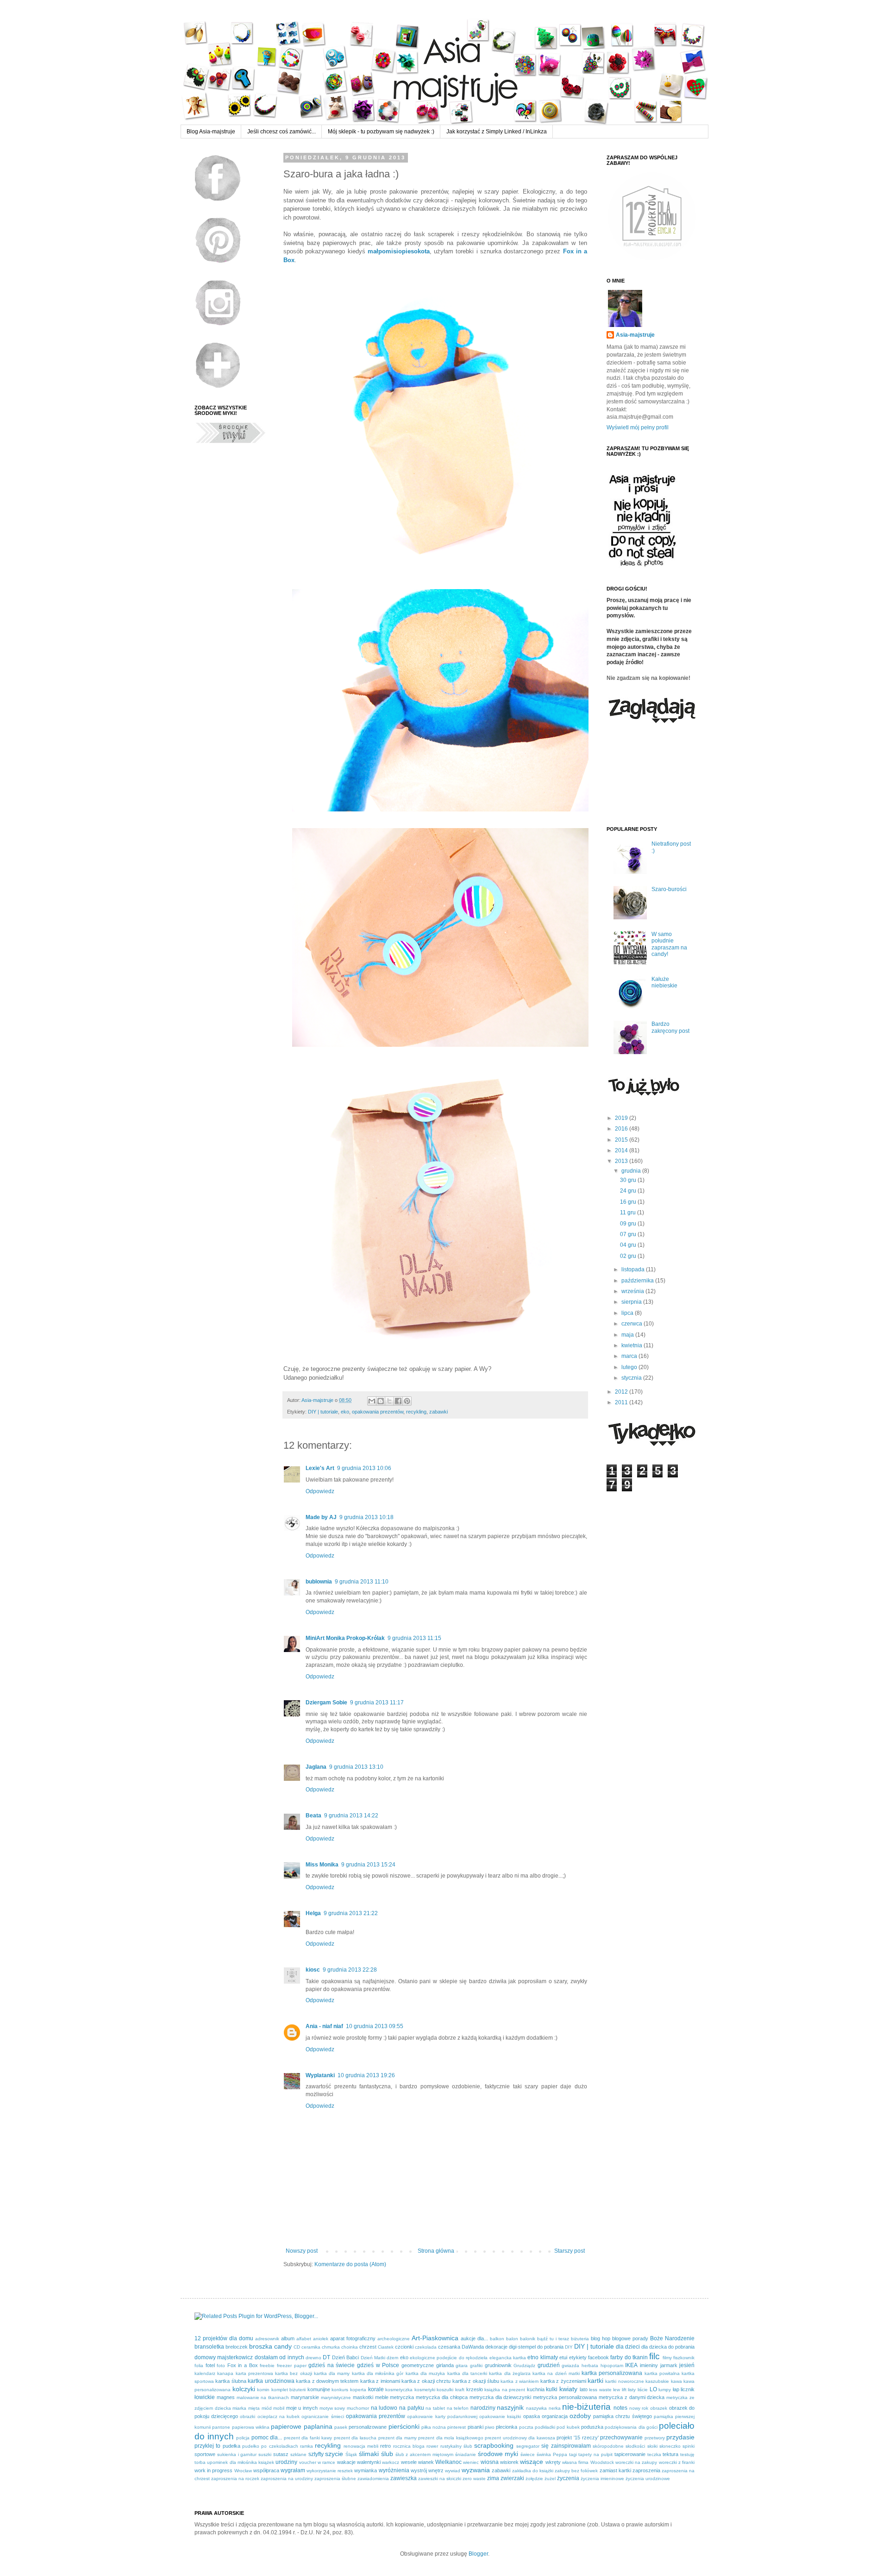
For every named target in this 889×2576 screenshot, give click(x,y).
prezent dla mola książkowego (451, 2438)
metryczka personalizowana (565, 2397)
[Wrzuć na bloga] (381, 1401)
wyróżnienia (394, 2470)
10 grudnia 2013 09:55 (375, 2026)
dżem (392, 2358)
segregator (528, 2446)
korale (376, 2389)
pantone (221, 2427)
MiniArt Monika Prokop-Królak (345, 1638)
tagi (573, 2454)
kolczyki (244, 2389)
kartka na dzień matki (556, 2373)
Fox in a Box (243, 2365)
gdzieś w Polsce (378, 2365)
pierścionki (404, 2426)
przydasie (680, 2437)
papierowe (286, 2426)
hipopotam (612, 2366)
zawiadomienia (373, 2479)
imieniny (649, 2365)
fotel (210, 2365)
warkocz (391, 2462)
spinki (689, 2446)
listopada (634, 1269)
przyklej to (207, 2446)
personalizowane (368, 2427)
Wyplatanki (320, 2075)
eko (345, 1412)
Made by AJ (321, 1517)
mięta (254, 2408)
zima (493, 2478)
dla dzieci (628, 2347)
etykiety (578, 2357)
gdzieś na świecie (332, 2365)
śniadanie (466, 2454)
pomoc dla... (267, 2438)
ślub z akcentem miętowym (424, 2454)
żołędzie (534, 2479)
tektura (670, 2454)
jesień (687, 2365)
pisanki (476, 2427)
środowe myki (498, 2454)
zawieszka (404, 2478)
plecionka (507, 2427)
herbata (590, 2366)
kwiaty (568, 2389)
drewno (313, 2358)
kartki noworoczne (624, 2381)
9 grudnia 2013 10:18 (366, 1517)
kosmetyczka (399, 2390)
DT (326, 2357)
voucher (308, 2462)
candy (283, 2346)
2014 (622, 1150)
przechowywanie (621, 2438)
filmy (667, 2358)
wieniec (471, 2462)
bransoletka (209, 2347)
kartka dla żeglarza (510, 2373)
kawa (676, 2381)
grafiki (476, 2366)
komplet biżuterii (289, 2390)
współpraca (266, 2470)
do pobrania (681, 2347)
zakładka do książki (533, 2471)
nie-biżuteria (586, 2407)
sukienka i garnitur (237, 2454)
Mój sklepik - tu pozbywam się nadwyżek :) (381, 132)
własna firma (575, 2462)
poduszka (592, 2427)
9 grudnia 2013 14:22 (351, 1816)
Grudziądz (524, 2366)
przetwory (655, 2438)
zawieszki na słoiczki (440, 2479)
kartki (595, 2381)
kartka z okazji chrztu (426, 2381)
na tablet (435, 2408)
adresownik (267, 2339)
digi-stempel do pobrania (536, 2347)
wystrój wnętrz (427, 2470)
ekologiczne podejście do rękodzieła (449, 2358)
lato (584, 2389)
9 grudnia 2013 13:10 (356, 1767)
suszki (265, 2454)
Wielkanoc (448, 2462)
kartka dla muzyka (426, 2373)
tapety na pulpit (595, 2454)
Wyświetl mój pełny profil (638, 427)
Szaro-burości (669, 889)
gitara (462, 2366)
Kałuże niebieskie (664, 982)
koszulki (445, 2390)
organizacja (555, 2416)
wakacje (346, 2462)
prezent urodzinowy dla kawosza (520, 2438)
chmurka (331, 2347)
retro (385, 2446)
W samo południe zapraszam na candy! (669, 944)
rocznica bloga (409, 2446)
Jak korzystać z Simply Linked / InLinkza (497, 132)
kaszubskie (657, 2381)
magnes (226, 2397)
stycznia (632, 1378)
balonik (528, 2339)
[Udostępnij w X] (389, 1401)
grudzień (549, 2365)
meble (382, 2397)
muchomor (358, 2408)
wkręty (553, 2462)
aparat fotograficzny (353, 2338)
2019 (622, 1118)
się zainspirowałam (566, 2446)
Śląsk (351, 2454)
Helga (313, 1913)
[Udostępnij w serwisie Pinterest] (407, 1401)
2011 (622, 1402)
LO (653, 2389)
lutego (630, 1367)
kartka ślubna (231, 2381)
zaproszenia (646, 2470)
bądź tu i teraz (553, 2339)
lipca (628, 1313)
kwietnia (632, 1345)
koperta (358, 2390)
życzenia (568, 2478)
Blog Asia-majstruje (211, 132)
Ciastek (386, 2347)
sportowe (205, 2454)
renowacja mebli (361, 2446)
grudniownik (498, 2365)
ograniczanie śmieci (322, 2416)
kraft (460, 2390)
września (633, 1291)
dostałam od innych (279, 2357)
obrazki (247, 2416)
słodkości (635, 2446)
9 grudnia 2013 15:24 (368, 1865)
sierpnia (632, 1302)
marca (630, 1356)
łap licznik (684, 2389)
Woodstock (602, 2462)
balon (512, 2339)
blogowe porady (630, 2338)
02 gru (629, 1256)
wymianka (366, 2470)
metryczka (402, 2397)
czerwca (632, 1324)
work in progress (213, 2470)
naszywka (536, 2408)
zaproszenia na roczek (235, 2479)
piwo (490, 2427)
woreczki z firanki (677, 2462)
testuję (687, 2454)
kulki (552, 2389)
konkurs (340, 2390)
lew (617, 2390)
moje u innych (302, 2408)
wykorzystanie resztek (330, 2471)
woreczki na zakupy (636, 2462)
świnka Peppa (552, 2454)
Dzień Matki (373, 2358)
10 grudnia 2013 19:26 (366, 2075)
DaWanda (473, 2347)
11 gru (629, 1213)
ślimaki (369, 2454)
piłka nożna (434, 2427)
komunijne (319, 2389)
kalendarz (205, 2373)
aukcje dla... (474, 2338)
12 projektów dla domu (224, 2338)
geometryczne (418, 2365)
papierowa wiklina (251, 2427)
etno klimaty (542, 2357)
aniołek (321, 2339)
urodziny (286, 2462)
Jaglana (316, 1767)
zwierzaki (512, 2478)
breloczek (237, 2347)
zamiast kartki (615, 2470)
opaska (532, 2416)
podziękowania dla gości (631, 2427)
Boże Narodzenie (672, 2338)
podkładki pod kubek (557, 2427)
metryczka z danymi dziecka (632, 2397)
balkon (497, 2339)
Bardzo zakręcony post (670, 1027)
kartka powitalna (662, 2373)
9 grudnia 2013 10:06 (364, 1468)
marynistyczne (336, 2397)
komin (263, 2390)
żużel (550, 2479)
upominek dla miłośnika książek (241, 2462)
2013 (622, 1161)
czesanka (449, 2347)
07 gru (629, 1234)
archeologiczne (394, 2339)
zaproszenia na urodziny (287, 2479)
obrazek (659, 2408)
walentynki (369, 2462)
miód (267, 2408)
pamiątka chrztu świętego (622, 2416)
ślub (387, 2454)
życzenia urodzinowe (648, 2479)
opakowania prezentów (378, 1412)
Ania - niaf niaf (324, 2026)
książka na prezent (505, 2390)
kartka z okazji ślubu (476, 2381)
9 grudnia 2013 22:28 (350, 1970)
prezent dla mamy (398, 2438)
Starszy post (570, 2251)
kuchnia (536, 2389)
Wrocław (243, 2471)
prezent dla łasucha (355, 2438)
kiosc (313, 1970)
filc (654, 2356)
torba (200, 2462)
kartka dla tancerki (467, 2373)
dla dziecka (654, 2347)
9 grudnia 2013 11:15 (414, 1638)
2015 (622, 1140)
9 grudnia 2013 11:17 (377, 1703)
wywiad (453, 2471)
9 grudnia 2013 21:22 (351, 1913)
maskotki (363, 2397)
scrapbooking (494, 2445)
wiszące (532, 2462)
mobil (279, 2408)
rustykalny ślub (456, 2446)
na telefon (458, 2408)
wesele (409, 2462)
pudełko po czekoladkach (270, 2446)
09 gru (629, 1224)
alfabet (304, 2339)
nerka (555, 2408)
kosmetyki (425, 2390)
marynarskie (305, 2397)
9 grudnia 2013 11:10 (362, 1582)
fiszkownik (684, 2358)
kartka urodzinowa (271, 2381)
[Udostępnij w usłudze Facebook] (398, 1401)
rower (432, 2446)
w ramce (326, 2462)
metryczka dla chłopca (442, 2397)
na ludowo (384, 2408)
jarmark (669, 2365)
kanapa (225, 2373)
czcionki (404, 2347)
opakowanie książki (500, 2416)
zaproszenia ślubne (335, 2479)
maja (628, 1335)
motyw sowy (332, 2408)
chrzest (368, 2347)
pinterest (457, 2427)
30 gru (629, 1180)
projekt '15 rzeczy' (577, 2438)
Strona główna (436, 2251)
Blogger (478, 2554)
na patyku (412, 2408)
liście (643, 2390)
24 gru (629, 1191)
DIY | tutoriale (323, 1412)
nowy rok (639, 2408)
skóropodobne (608, 2446)
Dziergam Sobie (326, 1703)
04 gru (629, 1245)
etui (563, 2357)
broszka (261, 2346)
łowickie (205, 2397)
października (638, 1281)
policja (243, 2438)
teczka (654, 2454)
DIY (569, 2347)
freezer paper (292, 2366)
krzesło (475, 2389)
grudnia (632, 1171)
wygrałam (293, 2470)
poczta (526, 2427)
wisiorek (509, 2462)
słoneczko (670, 2446)
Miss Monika (322, 1865)
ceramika (311, 2347)
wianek (426, 2462)
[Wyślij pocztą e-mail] (372, 1401)
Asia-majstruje (318, 1400)
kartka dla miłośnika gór (378, 2373)
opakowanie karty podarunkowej (442, 2416)
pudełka (232, 2446)
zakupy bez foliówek (576, 2471)
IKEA (631, 2365)
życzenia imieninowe (602, 2479)
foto (221, 2366)
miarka (239, 2408)
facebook (598, 2357)
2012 (622, 1392)
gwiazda (570, 2366)
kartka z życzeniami (563, 2381)
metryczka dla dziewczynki (501, 2397)
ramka (307, 2446)
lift (624, 2390)
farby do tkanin (629, 2357)
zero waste (474, 2479)
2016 (622, 1129)
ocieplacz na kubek (279, 2416)
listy (632, 2390)
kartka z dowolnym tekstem (327, 2381)
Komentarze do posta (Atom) (350, 2264)
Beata (313, 1816)
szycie (334, 2454)
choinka (350, 2347)
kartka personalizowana (612, 2373)
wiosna (490, 2462)
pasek (341, 2427)
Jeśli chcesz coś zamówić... (282, 132)
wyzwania (476, 2470)
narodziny (483, 2408)
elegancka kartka (508, 2358)
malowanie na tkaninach (263, 2397)
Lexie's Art (320, 1468)
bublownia (319, 1582)
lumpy (665, 2390)
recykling (416, 1412)
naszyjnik (510, 2407)
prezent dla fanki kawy (308, 2438)
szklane (298, 2454)
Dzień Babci (345, 2357)
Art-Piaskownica (435, 2338)
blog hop (601, 2338)
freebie (267, 2366)
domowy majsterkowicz (224, 2357)
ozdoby (580, 2416)
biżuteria (580, 2339)
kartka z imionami (380, 2381)
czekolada (426, 2347)
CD (297, 2347)
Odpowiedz (320, 1491)
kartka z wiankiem (520, 2381)
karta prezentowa (254, 2373)
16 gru (629, 1202)
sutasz (281, 2454)
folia (199, 2366)
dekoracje (496, 2347)
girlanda (445, 2365)
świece (528, 2454)
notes (620, 2408)
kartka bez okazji (294, 2373)
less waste (600, 2390)
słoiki (652, 2446)
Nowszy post (302, 2251)
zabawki (438, 1412)
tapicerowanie (630, 2454)
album (288, 2338)
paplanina (318, 2426)
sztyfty (316, 2454)
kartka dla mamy (332, 2373)
